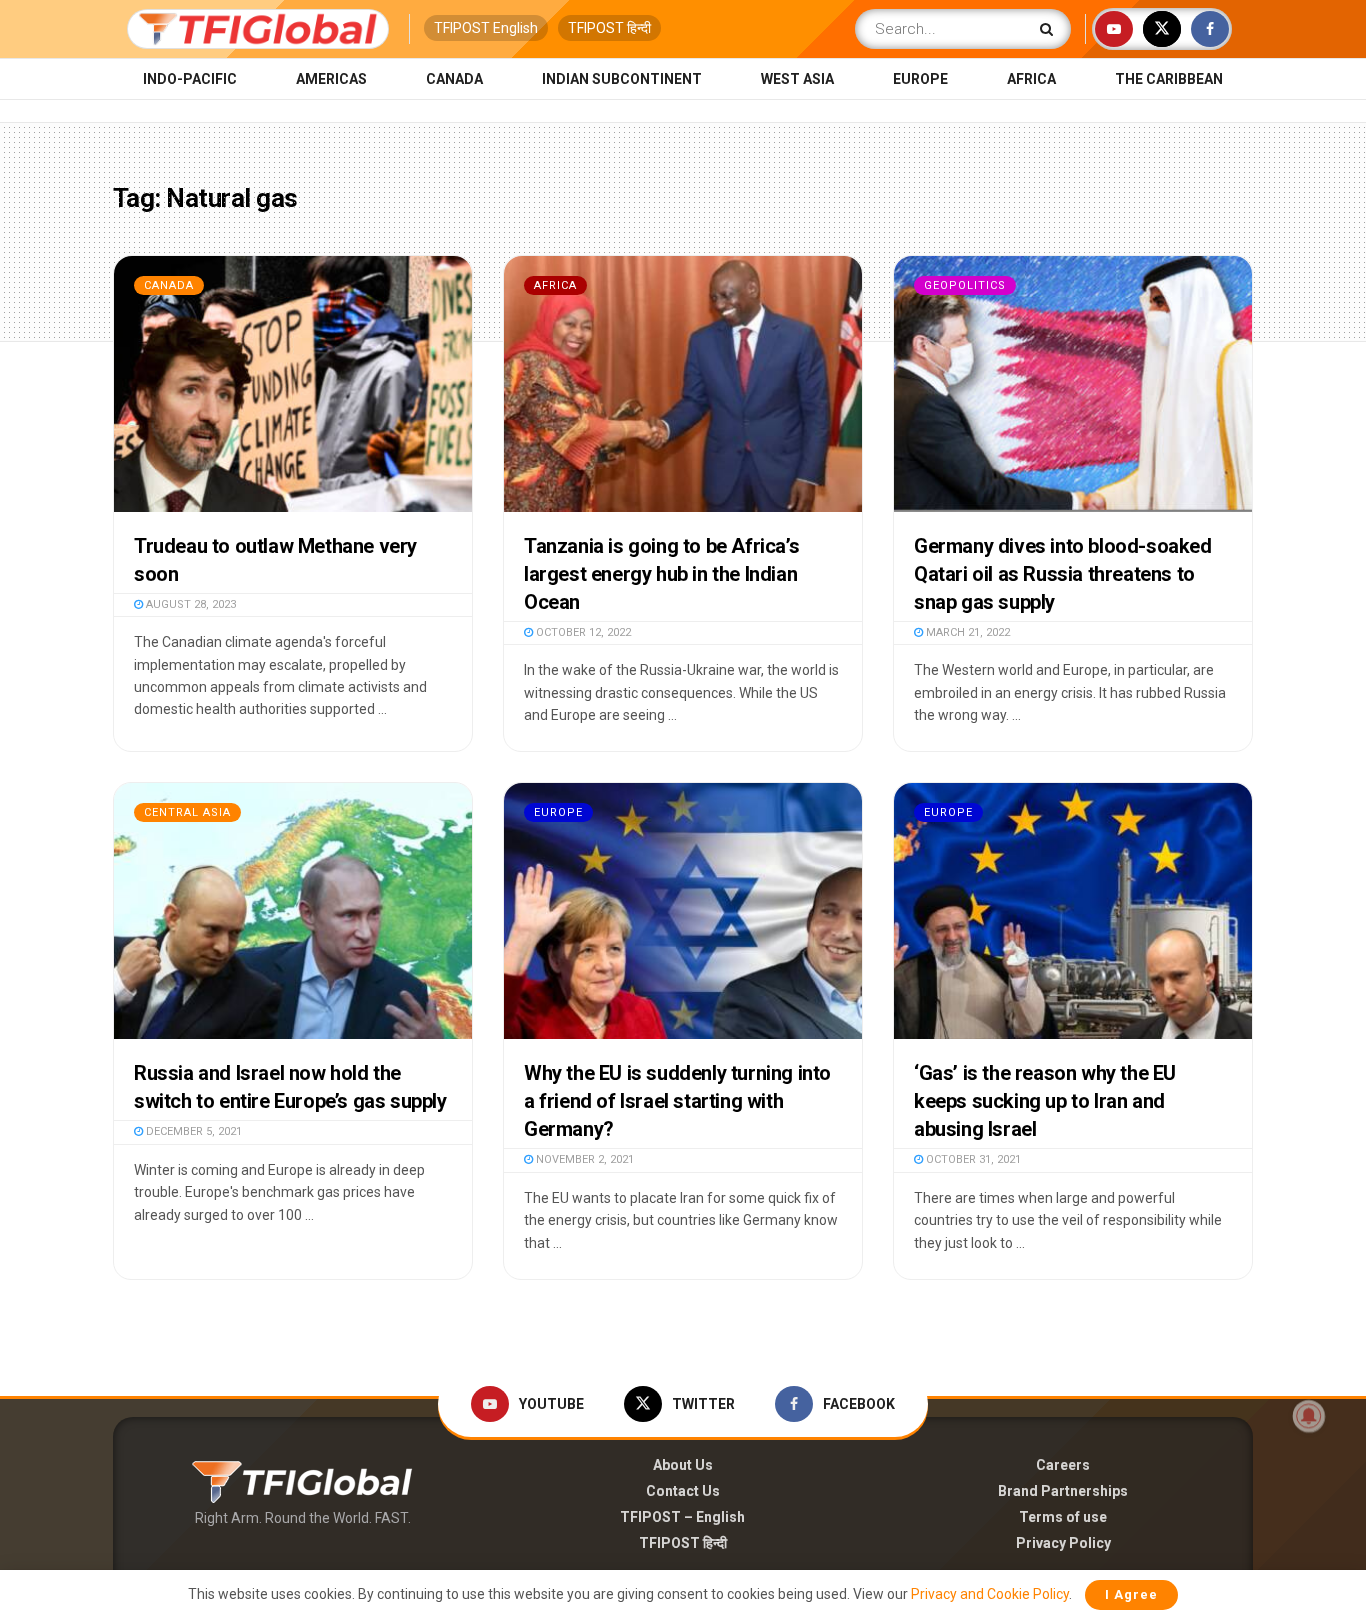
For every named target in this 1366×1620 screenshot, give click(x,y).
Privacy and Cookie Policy (990, 1594)
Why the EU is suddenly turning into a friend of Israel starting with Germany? (677, 1101)
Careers (1063, 1465)
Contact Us (683, 1491)
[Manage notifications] (1309, 1416)
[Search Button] (1050, 29)
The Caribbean (1169, 79)
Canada (454, 79)
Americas (331, 79)
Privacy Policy (1063, 1543)
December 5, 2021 (192, 1131)
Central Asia (187, 812)
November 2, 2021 (583, 1159)
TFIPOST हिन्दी (609, 28)
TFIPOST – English (682, 1517)
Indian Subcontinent (622, 79)
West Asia (797, 79)
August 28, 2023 (189, 604)
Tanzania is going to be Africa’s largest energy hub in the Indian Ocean (661, 574)
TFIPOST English (486, 28)
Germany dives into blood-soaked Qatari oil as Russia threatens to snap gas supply (1063, 574)
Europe (920, 79)
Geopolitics (965, 285)
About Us (683, 1465)
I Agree (1131, 1594)
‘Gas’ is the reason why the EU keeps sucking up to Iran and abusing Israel (1045, 1101)
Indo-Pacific (190, 79)
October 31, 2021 (972, 1159)
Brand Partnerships (1063, 1491)
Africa (1031, 79)
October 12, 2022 (582, 632)
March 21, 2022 (966, 632)
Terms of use (1063, 1517)
